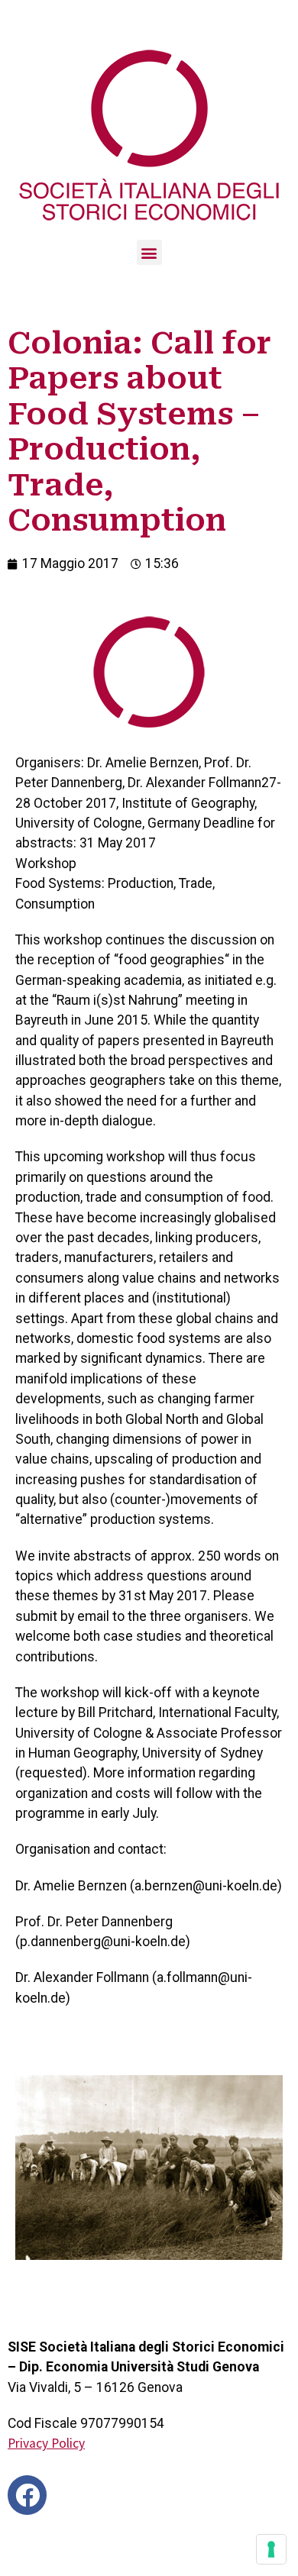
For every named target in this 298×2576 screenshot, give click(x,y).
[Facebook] (27, 2495)
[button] (149, 252)
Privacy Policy (46, 2443)
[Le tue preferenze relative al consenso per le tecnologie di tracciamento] (271, 2549)
